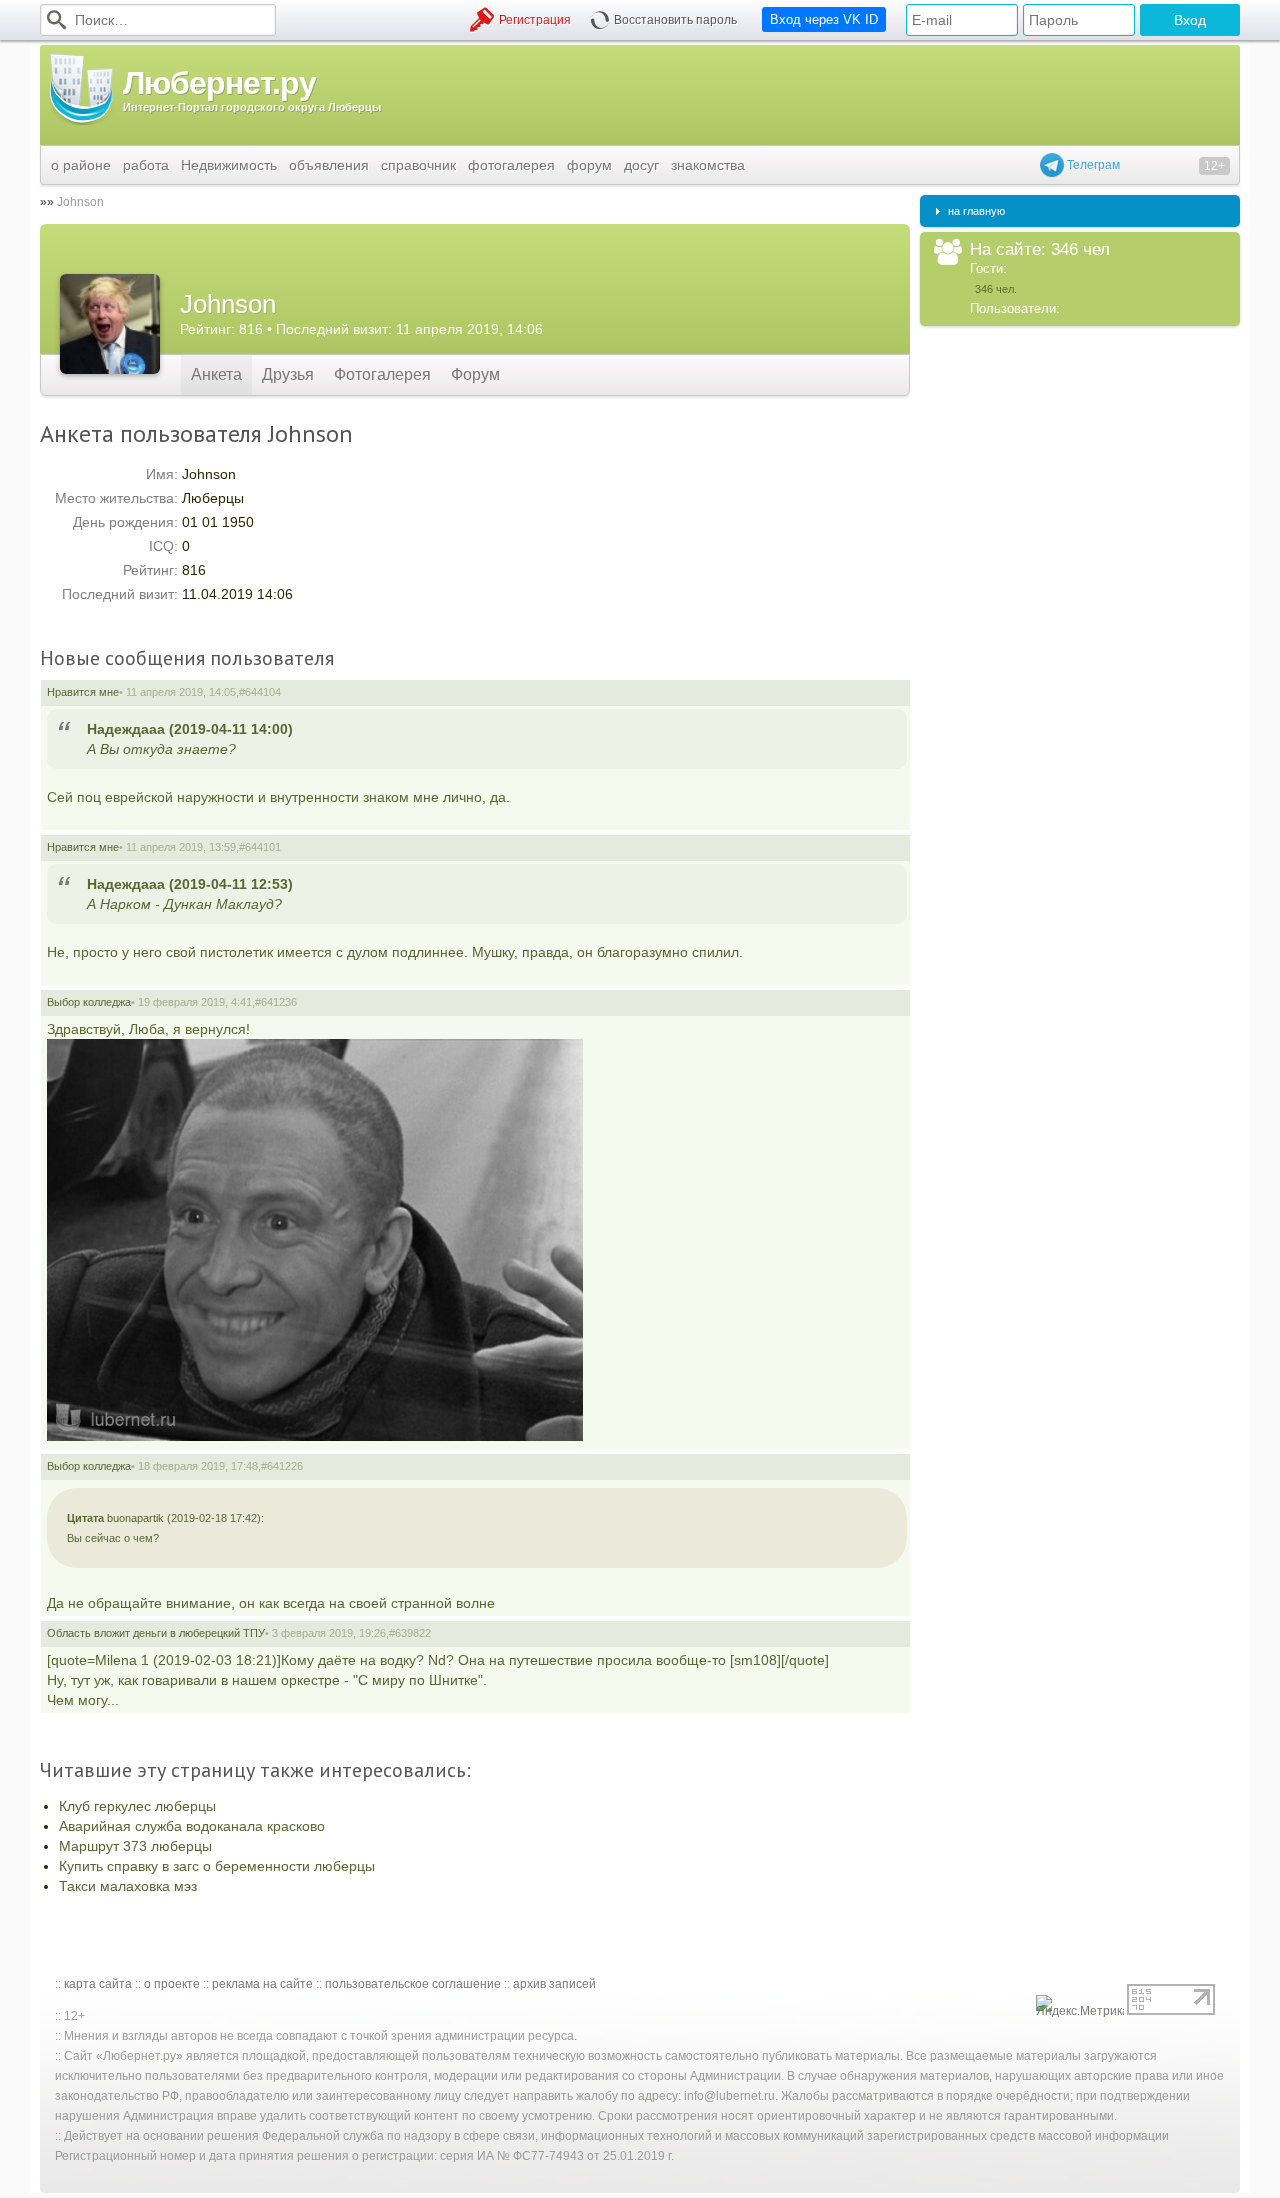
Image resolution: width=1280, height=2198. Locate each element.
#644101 (260, 847)
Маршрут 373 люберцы (135, 1846)
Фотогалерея (382, 374)
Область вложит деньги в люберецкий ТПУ (156, 1633)
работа (146, 165)
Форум (475, 374)
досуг (641, 165)
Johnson (80, 202)
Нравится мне (83, 692)
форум (589, 165)
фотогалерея (511, 165)
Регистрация (535, 20)
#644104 (260, 692)
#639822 (410, 1633)
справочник (418, 165)
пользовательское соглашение (413, 1984)
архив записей (554, 1984)
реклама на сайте (262, 1984)
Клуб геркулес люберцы (137, 1806)
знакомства (708, 165)
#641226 (282, 1466)
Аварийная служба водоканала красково (192, 1826)
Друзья (288, 374)
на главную (976, 211)
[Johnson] (110, 324)
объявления (329, 165)
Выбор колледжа (89, 1002)
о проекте (172, 1984)
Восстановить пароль (675, 20)
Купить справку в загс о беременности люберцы (217, 1866)
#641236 (276, 1002)
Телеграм (1092, 165)
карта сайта (98, 1984)
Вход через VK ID (824, 19)
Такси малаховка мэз (128, 1886)
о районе (81, 165)
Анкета (216, 374)
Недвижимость (229, 165)
